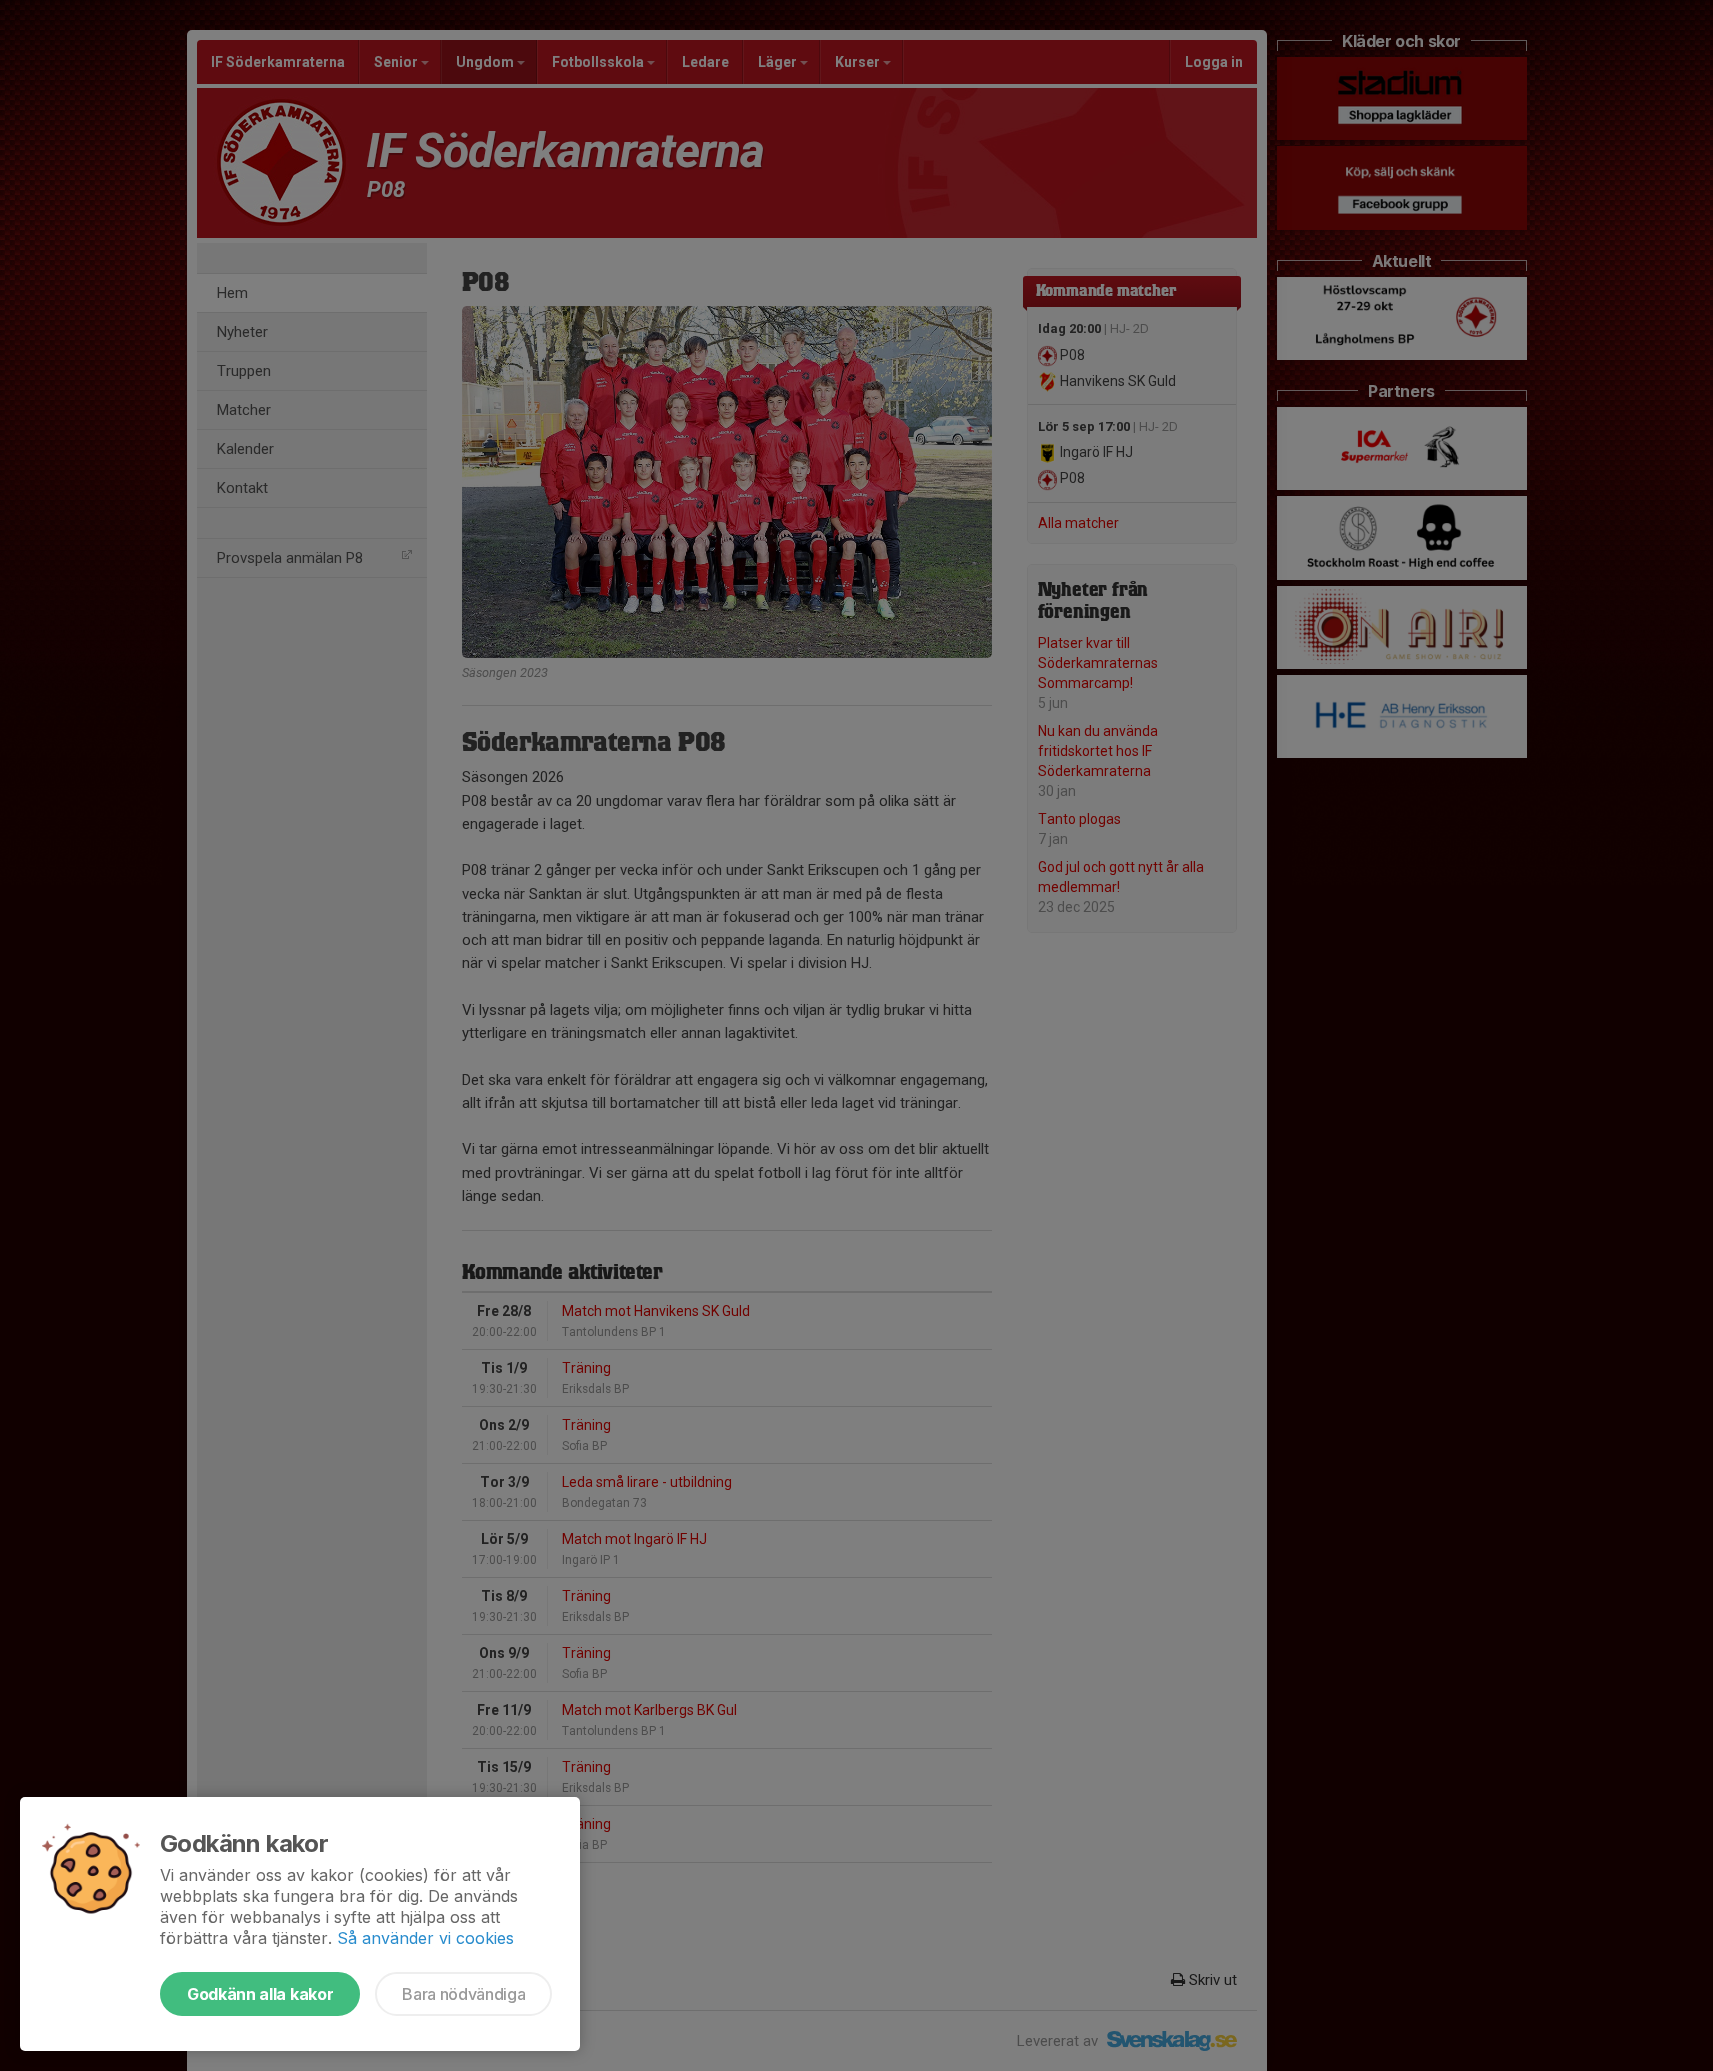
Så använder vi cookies (425, 1938)
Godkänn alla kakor (260, 1994)
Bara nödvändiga (463, 1994)
